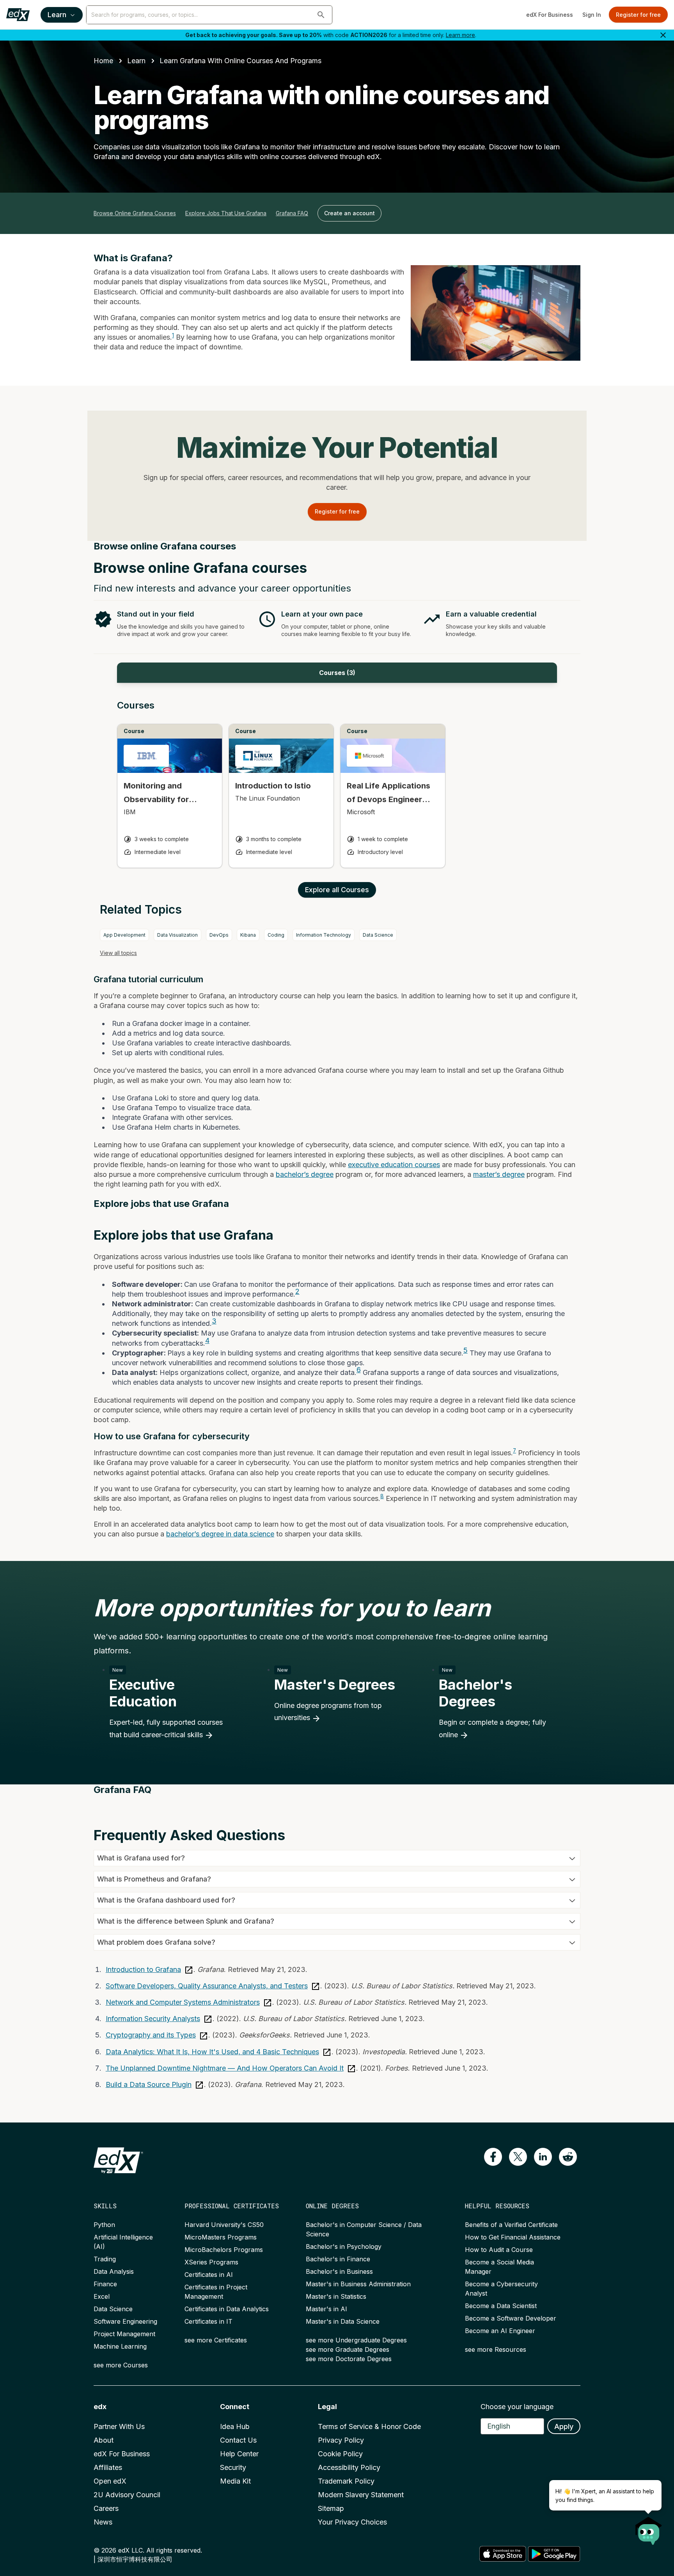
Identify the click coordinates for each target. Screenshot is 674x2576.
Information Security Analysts (153, 2019)
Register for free (638, 15)
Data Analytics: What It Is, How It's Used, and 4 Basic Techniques (212, 2052)
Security (233, 2467)
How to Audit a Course (499, 2250)
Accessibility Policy (349, 2467)
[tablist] (337, 673)
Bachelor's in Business (339, 2271)
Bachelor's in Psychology (344, 2246)
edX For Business (550, 15)
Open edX (110, 2481)
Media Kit (235, 2481)
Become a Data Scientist (501, 2306)
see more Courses (121, 2365)
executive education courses (394, 1165)
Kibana (248, 935)
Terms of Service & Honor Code (369, 2426)
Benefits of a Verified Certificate (511, 2225)
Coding (276, 935)
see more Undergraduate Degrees (356, 2340)
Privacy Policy (341, 2440)
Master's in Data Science (343, 2321)
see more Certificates (216, 2340)
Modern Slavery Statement (361, 2495)
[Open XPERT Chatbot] (649, 2528)
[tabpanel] (337, 791)
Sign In (592, 15)
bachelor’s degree (305, 1174)
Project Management (124, 2334)
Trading (105, 2259)
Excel (102, 2296)
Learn (57, 15)
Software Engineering (125, 2321)
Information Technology (324, 935)
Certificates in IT (208, 2321)
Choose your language (517, 2407)
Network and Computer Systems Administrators (183, 2002)
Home (103, 61)
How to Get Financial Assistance (513, 2237)
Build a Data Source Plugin (149, 2084)
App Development (124, 935)
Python (104, 2225)
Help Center (239, 2454)
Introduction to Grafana (143, 1969)
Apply (564, 2426)
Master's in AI (326, 2309)
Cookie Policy (340, 2454)
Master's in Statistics (336, 2296)
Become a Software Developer (511, 2318)
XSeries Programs (211, 2262)
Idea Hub (235, 2426)
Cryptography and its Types (151, 2035)
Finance (105, 2284)
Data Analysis (114, 2271)
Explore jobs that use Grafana (226, 213)
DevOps (219, 935)
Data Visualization (177, 935)
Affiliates (108, 2467)
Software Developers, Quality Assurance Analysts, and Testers (207, 1986)
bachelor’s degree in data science (220, 1534)
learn (136, 61)
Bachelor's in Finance (338, 2259)
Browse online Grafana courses (135, 213)
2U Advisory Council (127, 2495)
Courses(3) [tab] (337, 673)
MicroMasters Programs (221, 2237)
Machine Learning (120, 2346)
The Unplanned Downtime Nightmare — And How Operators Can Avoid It (225, 2068)
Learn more (460, 35)
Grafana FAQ (292, 213)
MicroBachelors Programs (224, 2250)
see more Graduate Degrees (348, 2349)
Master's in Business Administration (358, 2284)
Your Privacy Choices (352, 2522)
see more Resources (496, 2349)
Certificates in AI (209, 2275)
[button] (321, 15)
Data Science (378, 935)
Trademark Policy (346, 2481)
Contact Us (238, 2440)
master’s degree (499, 1174)
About (104, 2440)
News (103, 2522)
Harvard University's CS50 (224, 2225)
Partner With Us (119, 2426)
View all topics (118, 953)
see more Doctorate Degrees (349, 2359)
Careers (106, 2508)
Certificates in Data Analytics (227, 2309)
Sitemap (331, 2508)
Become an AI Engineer (500, 2331)
